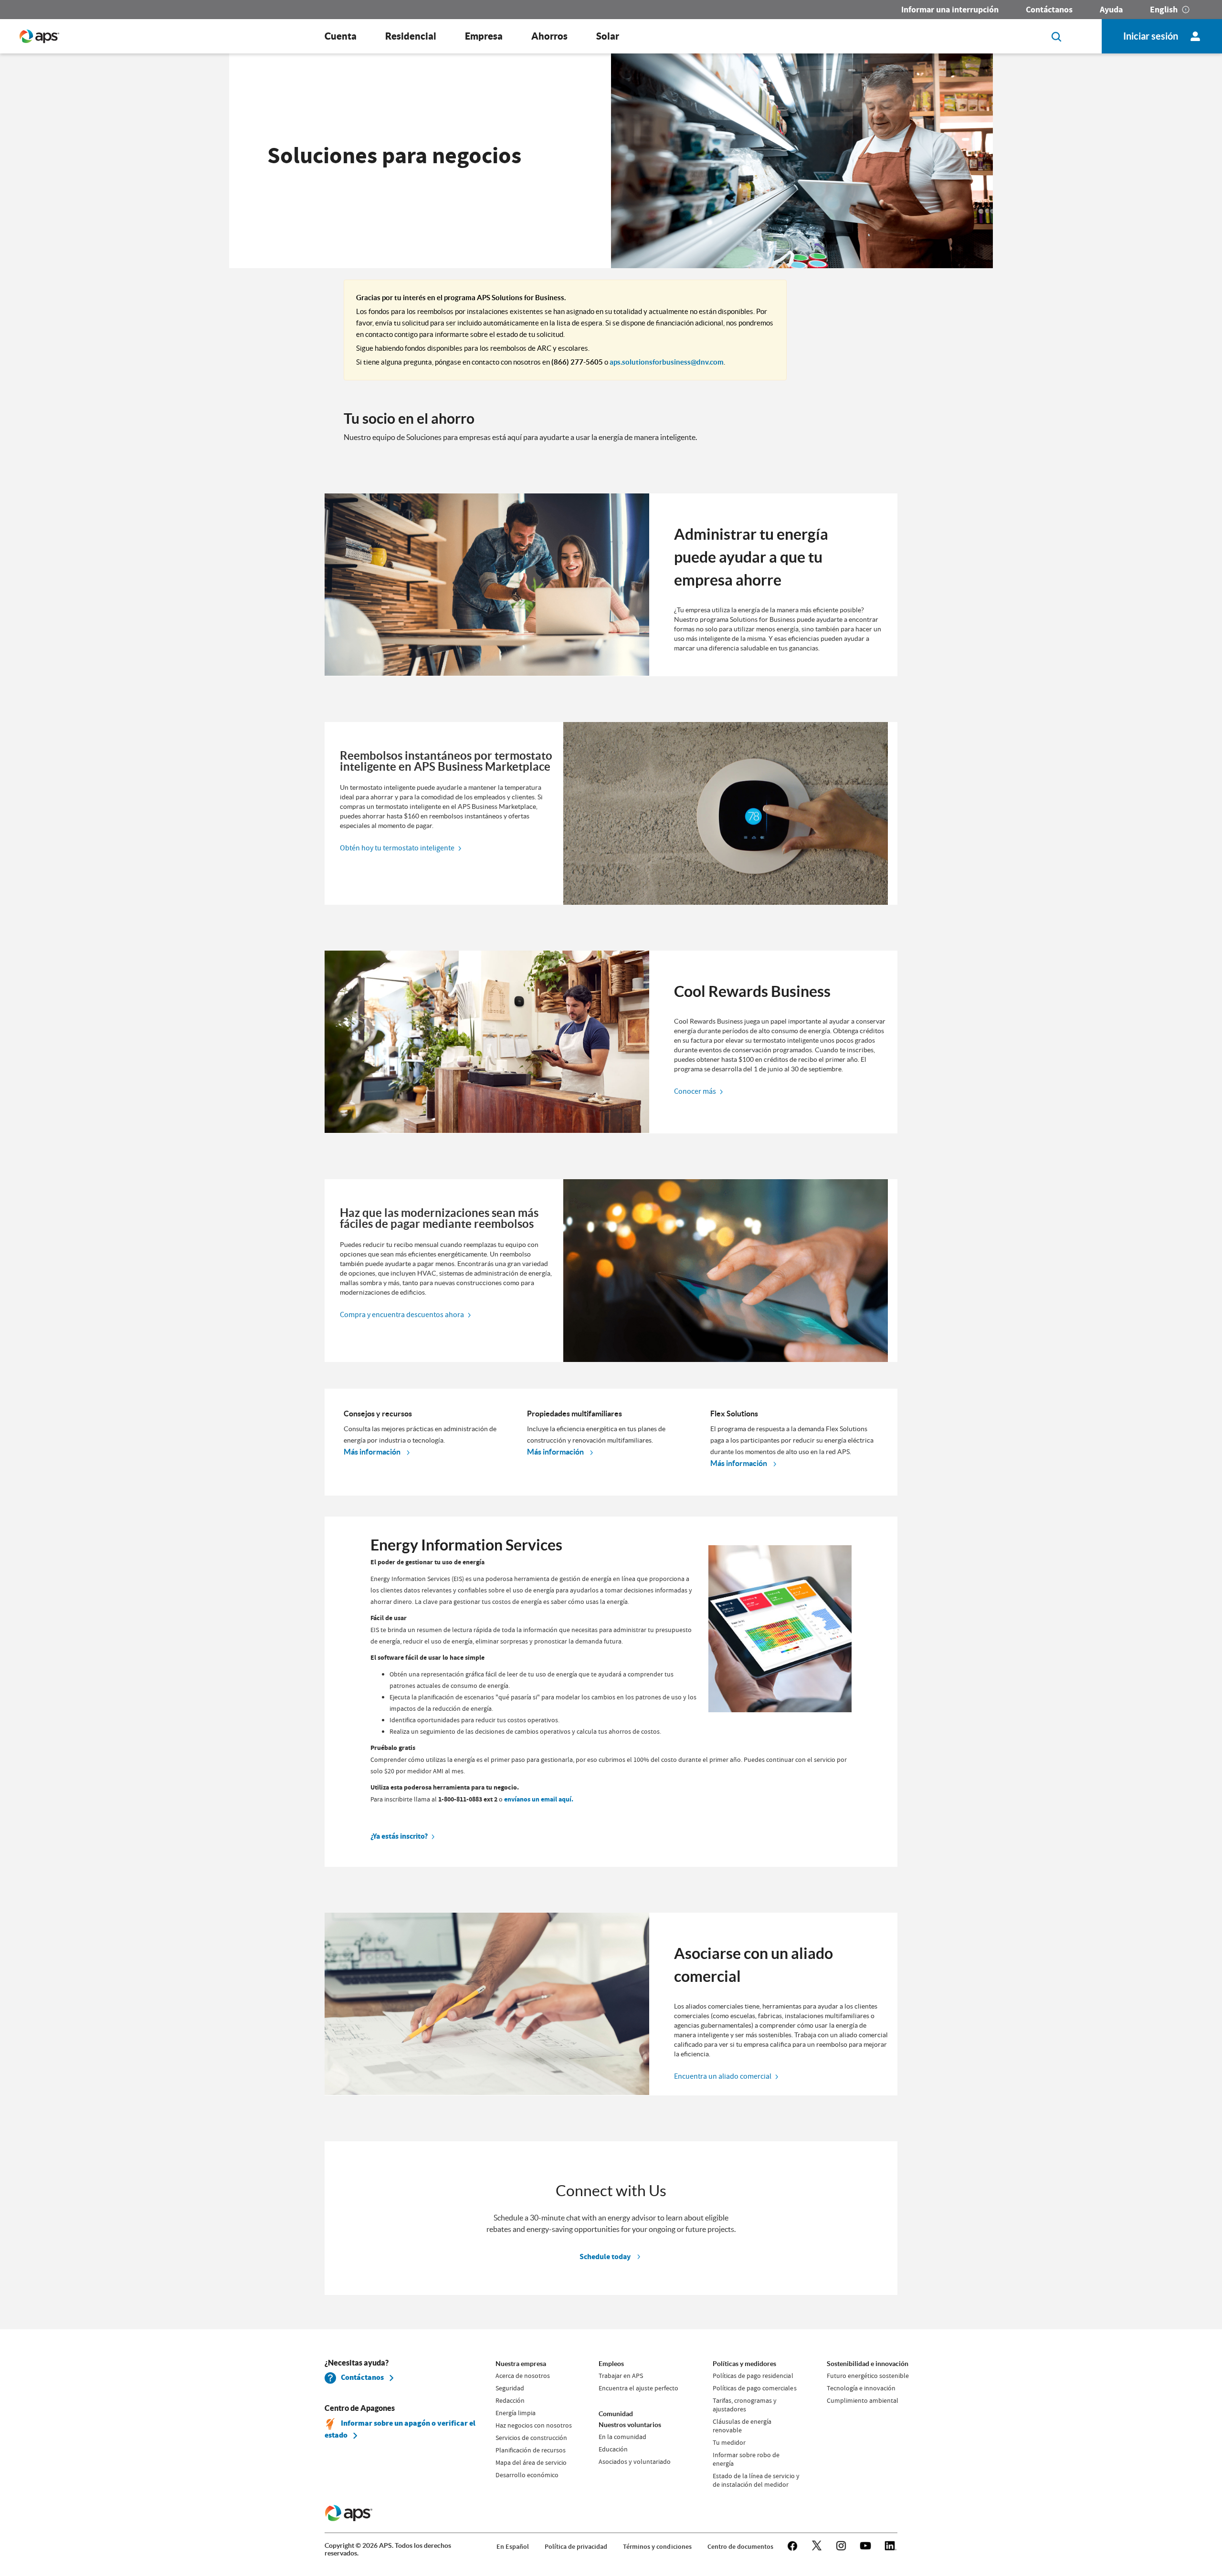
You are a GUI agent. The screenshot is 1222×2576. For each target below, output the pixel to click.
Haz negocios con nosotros (534, 2425)
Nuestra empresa (521, 2364)
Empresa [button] (484, 36)
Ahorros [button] (549, 36)
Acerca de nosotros (523, 2376)
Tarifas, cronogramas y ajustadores (745, 2405)
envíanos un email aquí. (539, 1799)
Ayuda (1111, 10)
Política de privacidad (576, 2547)
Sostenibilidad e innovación (868, 2364)
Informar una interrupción (950, 10)
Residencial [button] (411, 36)
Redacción (510, 2400)
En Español (513, 2547)
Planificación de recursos (531, 2450)
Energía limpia (516, 2413)
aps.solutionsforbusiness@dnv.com (667, 362)
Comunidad (616, 2414)
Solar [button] (608, 36)
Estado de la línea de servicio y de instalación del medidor (756, 2480)
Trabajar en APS (621, 2376)
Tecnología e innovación (861, 2388)
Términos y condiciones (657, 2547)
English (1164, 10)
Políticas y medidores (744, 2364)
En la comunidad (622, 2437)
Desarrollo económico (527, 2475)
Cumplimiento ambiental (863, 2400)
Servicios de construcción (531, 2438)
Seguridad (510, 2388)
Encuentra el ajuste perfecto (638, 2388)
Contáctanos (1049, 10)
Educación (613, 2449)
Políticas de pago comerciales (754, 2388)
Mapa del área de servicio (531, 2462)
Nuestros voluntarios (630, 2425)
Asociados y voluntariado (635, 2461)
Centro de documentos (740, 2547)
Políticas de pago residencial (753, 2376)
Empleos (611, 2364)
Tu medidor (729, 2442)
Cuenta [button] (341, 36)
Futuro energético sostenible (868, 2376)
